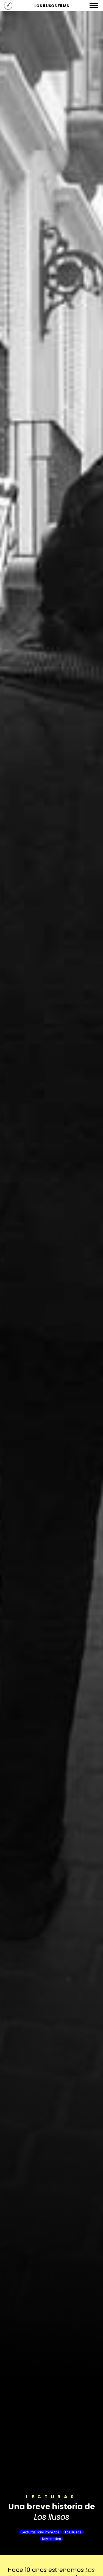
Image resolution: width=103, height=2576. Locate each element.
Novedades (51, 2539)
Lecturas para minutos (41, 2532)
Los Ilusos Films (52, 6)
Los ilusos (73, 2532)
